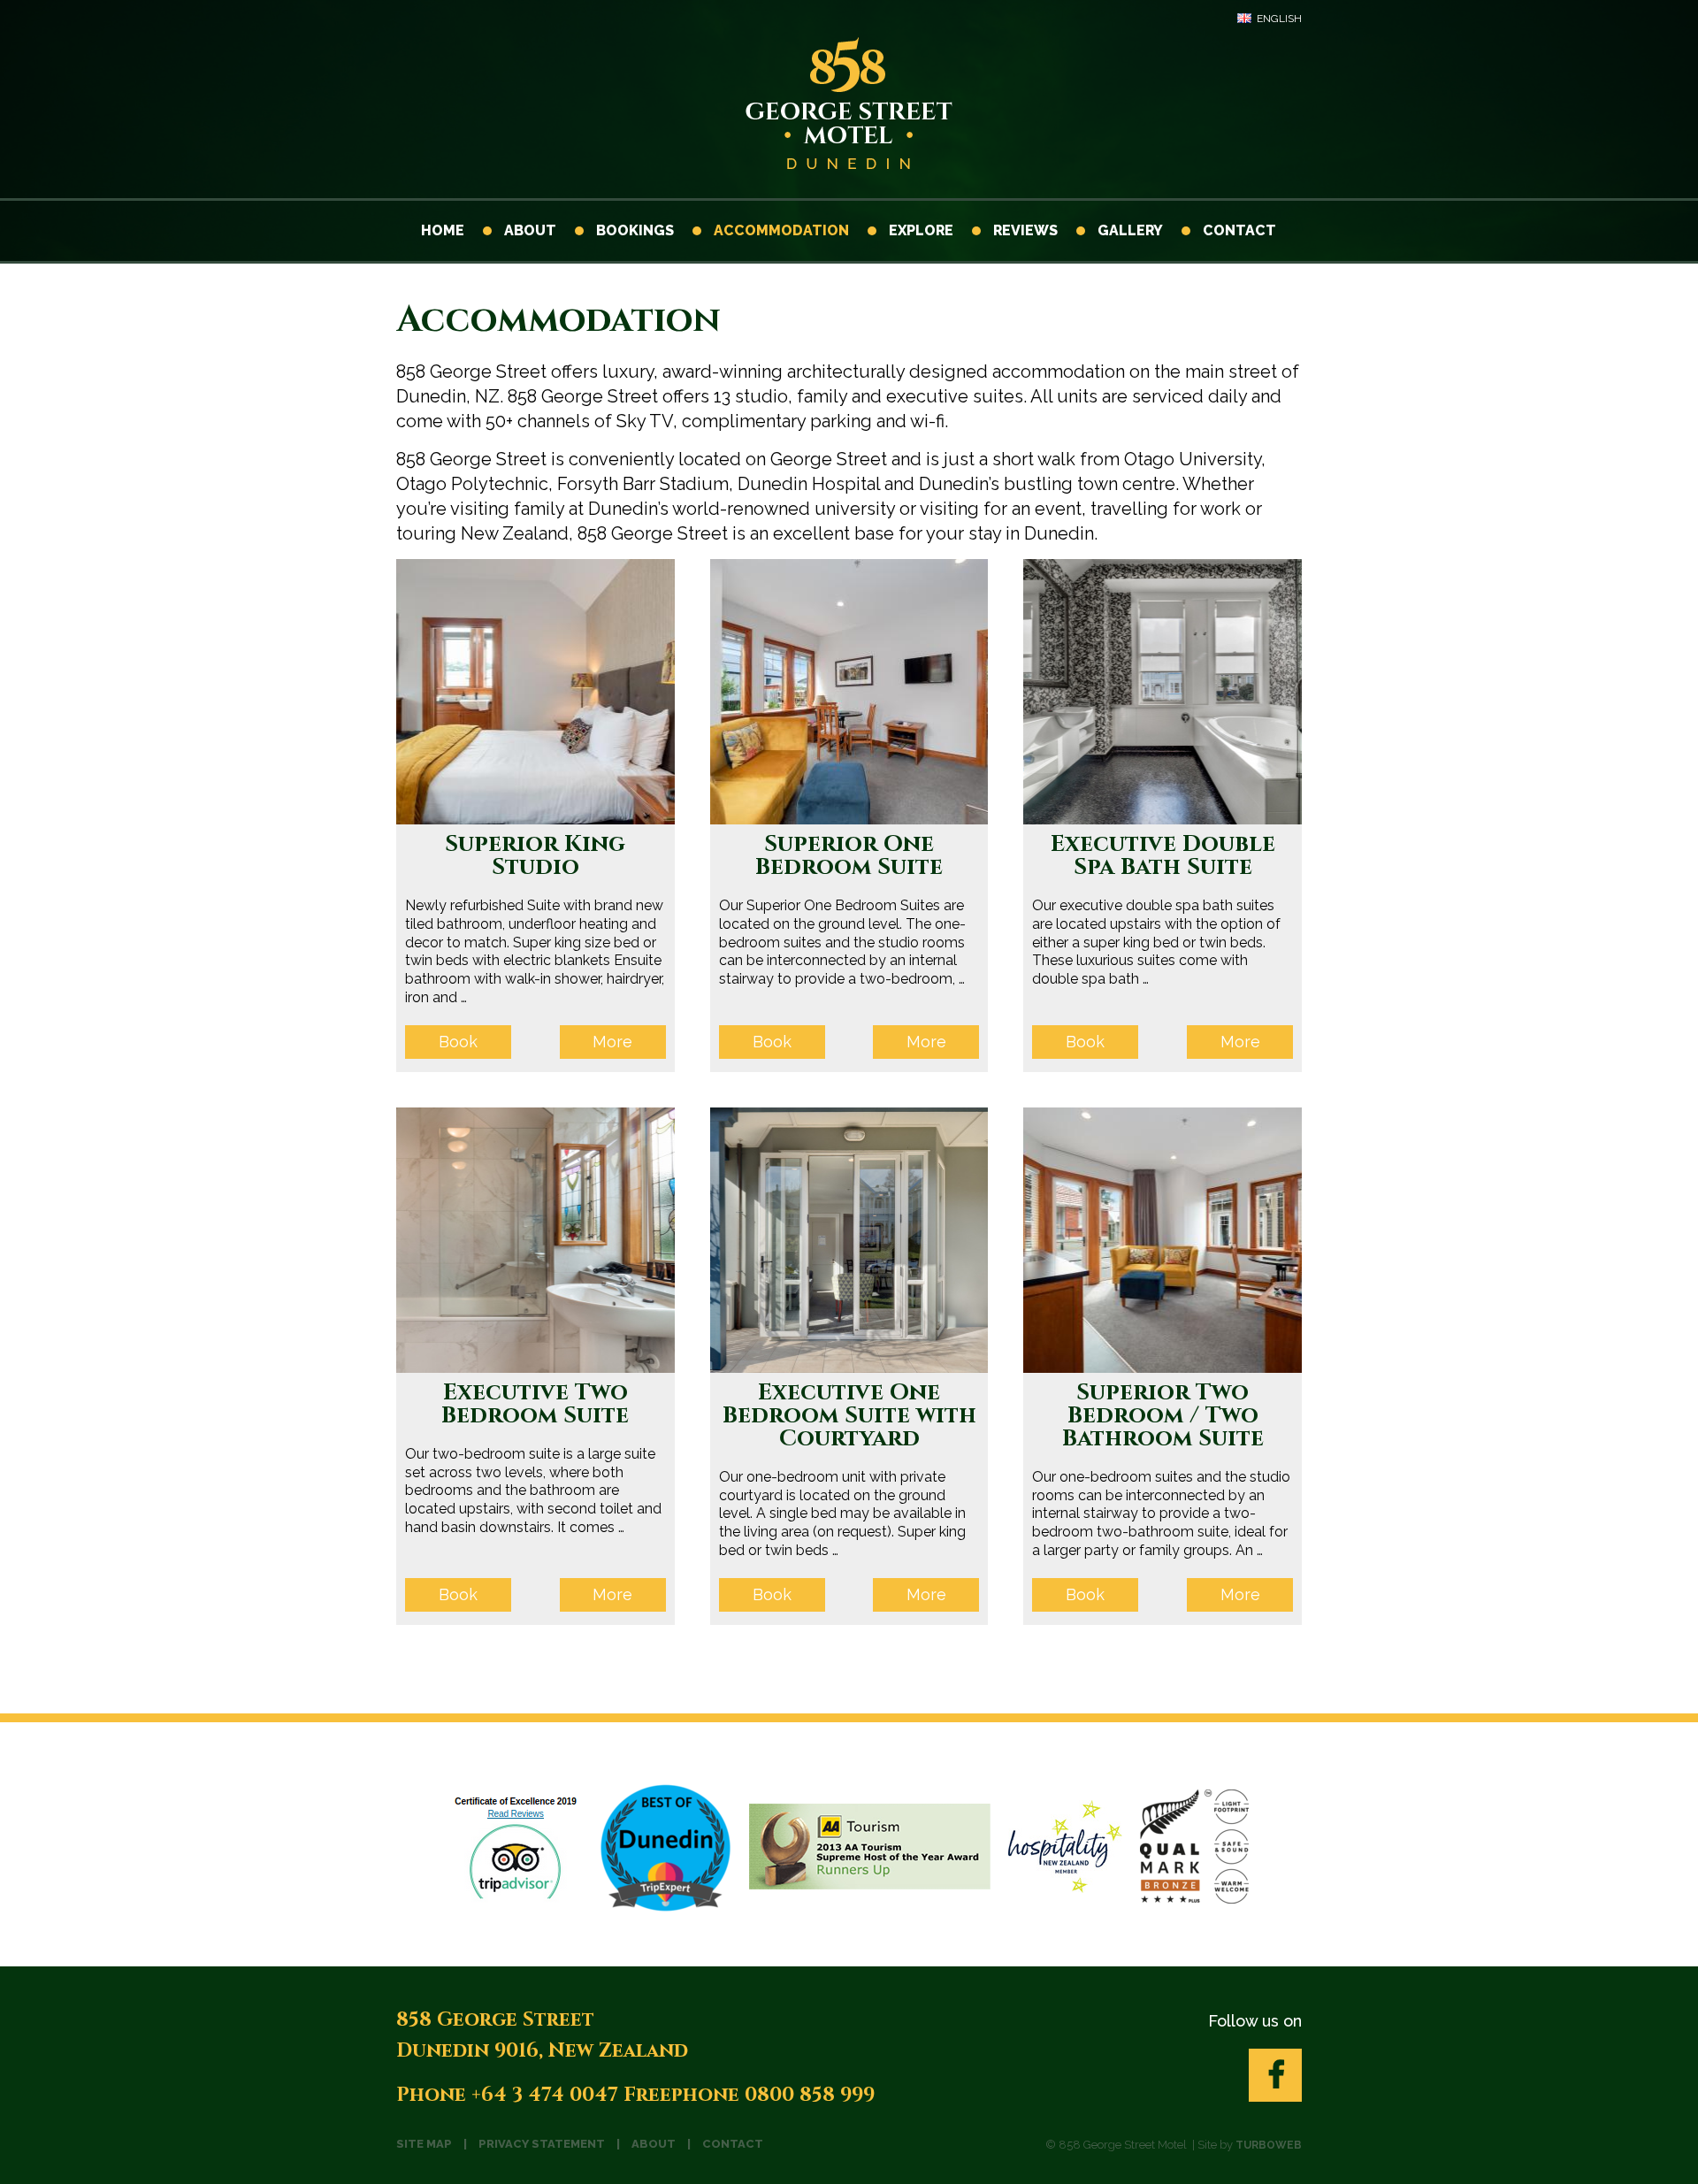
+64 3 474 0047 (545, 2095)
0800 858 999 (810, 2095)
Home (443, 230)
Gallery (1128, 230)
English (1279, 19)
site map (424, 2144)
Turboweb (1269, 2145)
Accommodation (780, 230)
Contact (1238, 230)
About (528, 230)
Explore (919, 230)
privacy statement (542, 2144)
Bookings (633, 230)
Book (458, 1042)
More (612, 1042)
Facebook (1275, 2075)
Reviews (1024, 230)
